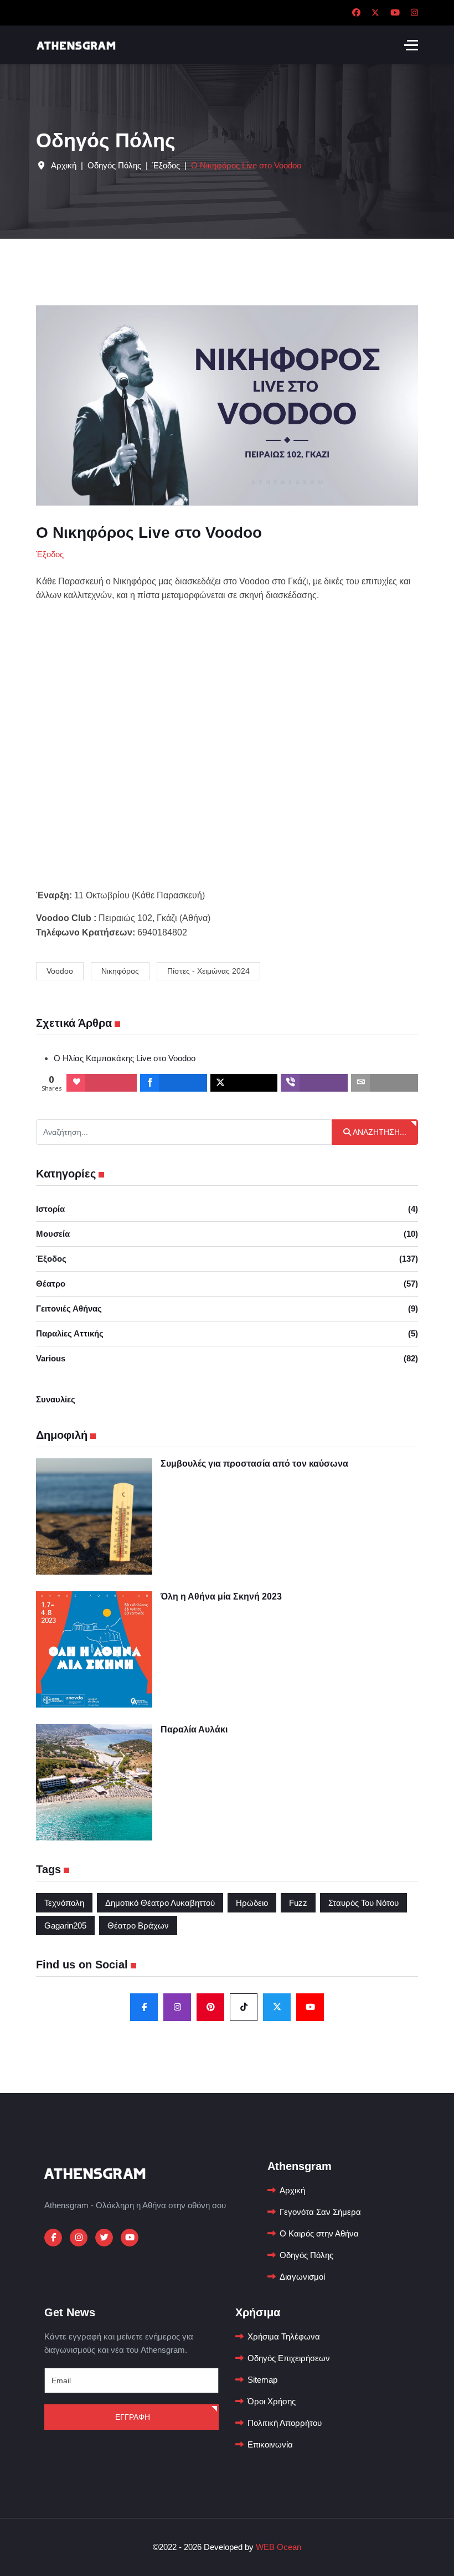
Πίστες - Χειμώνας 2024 (208, 971)
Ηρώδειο (252, 1903)
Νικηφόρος (120, 971)
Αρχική (292, 2190)
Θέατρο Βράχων (138, 1925)
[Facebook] (356, 12)
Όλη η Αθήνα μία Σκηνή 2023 (221, 1596)
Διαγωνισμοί (302, 2277)
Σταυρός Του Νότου (363, 1903)
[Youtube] (395, 12)
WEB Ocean (278, 2547)
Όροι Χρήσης (272, 2401)
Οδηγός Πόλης (306, 2255)
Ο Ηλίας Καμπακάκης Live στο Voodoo (125, 1058)
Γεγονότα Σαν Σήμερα (320, 2212)
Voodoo (60, 971)
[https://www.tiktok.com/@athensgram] (244, 2007)
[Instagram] (414, 12)
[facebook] (144, 2007)
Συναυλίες (56, 1399)
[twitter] (277, 2007)
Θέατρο (227, 1284)
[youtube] (310, 2007)
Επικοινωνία (270, 2444)
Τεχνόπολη (64, 1903)
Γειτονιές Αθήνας (227, 1308)
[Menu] (411, 45)
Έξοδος (227, 1259)
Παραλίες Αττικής (227, 1333)
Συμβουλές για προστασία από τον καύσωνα (254, 1464)
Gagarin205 (65, 1925)
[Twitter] (375, 12)
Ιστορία (227, 1209)
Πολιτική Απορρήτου (285, 2423)
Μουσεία (227, 1234)
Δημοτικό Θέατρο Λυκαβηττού (160, 1903)
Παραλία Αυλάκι (194, 1729)
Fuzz (298, 1903)
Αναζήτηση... (379, 1132)
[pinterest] (210, 2007)
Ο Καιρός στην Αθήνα (319, 2233)
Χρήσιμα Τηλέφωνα (284, 2336)
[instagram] (177, 2007)
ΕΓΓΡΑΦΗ (131, 2417)
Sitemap (262, 2380)
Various (227, 1358)
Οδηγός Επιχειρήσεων (289, 2358)
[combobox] (184, 1132)
